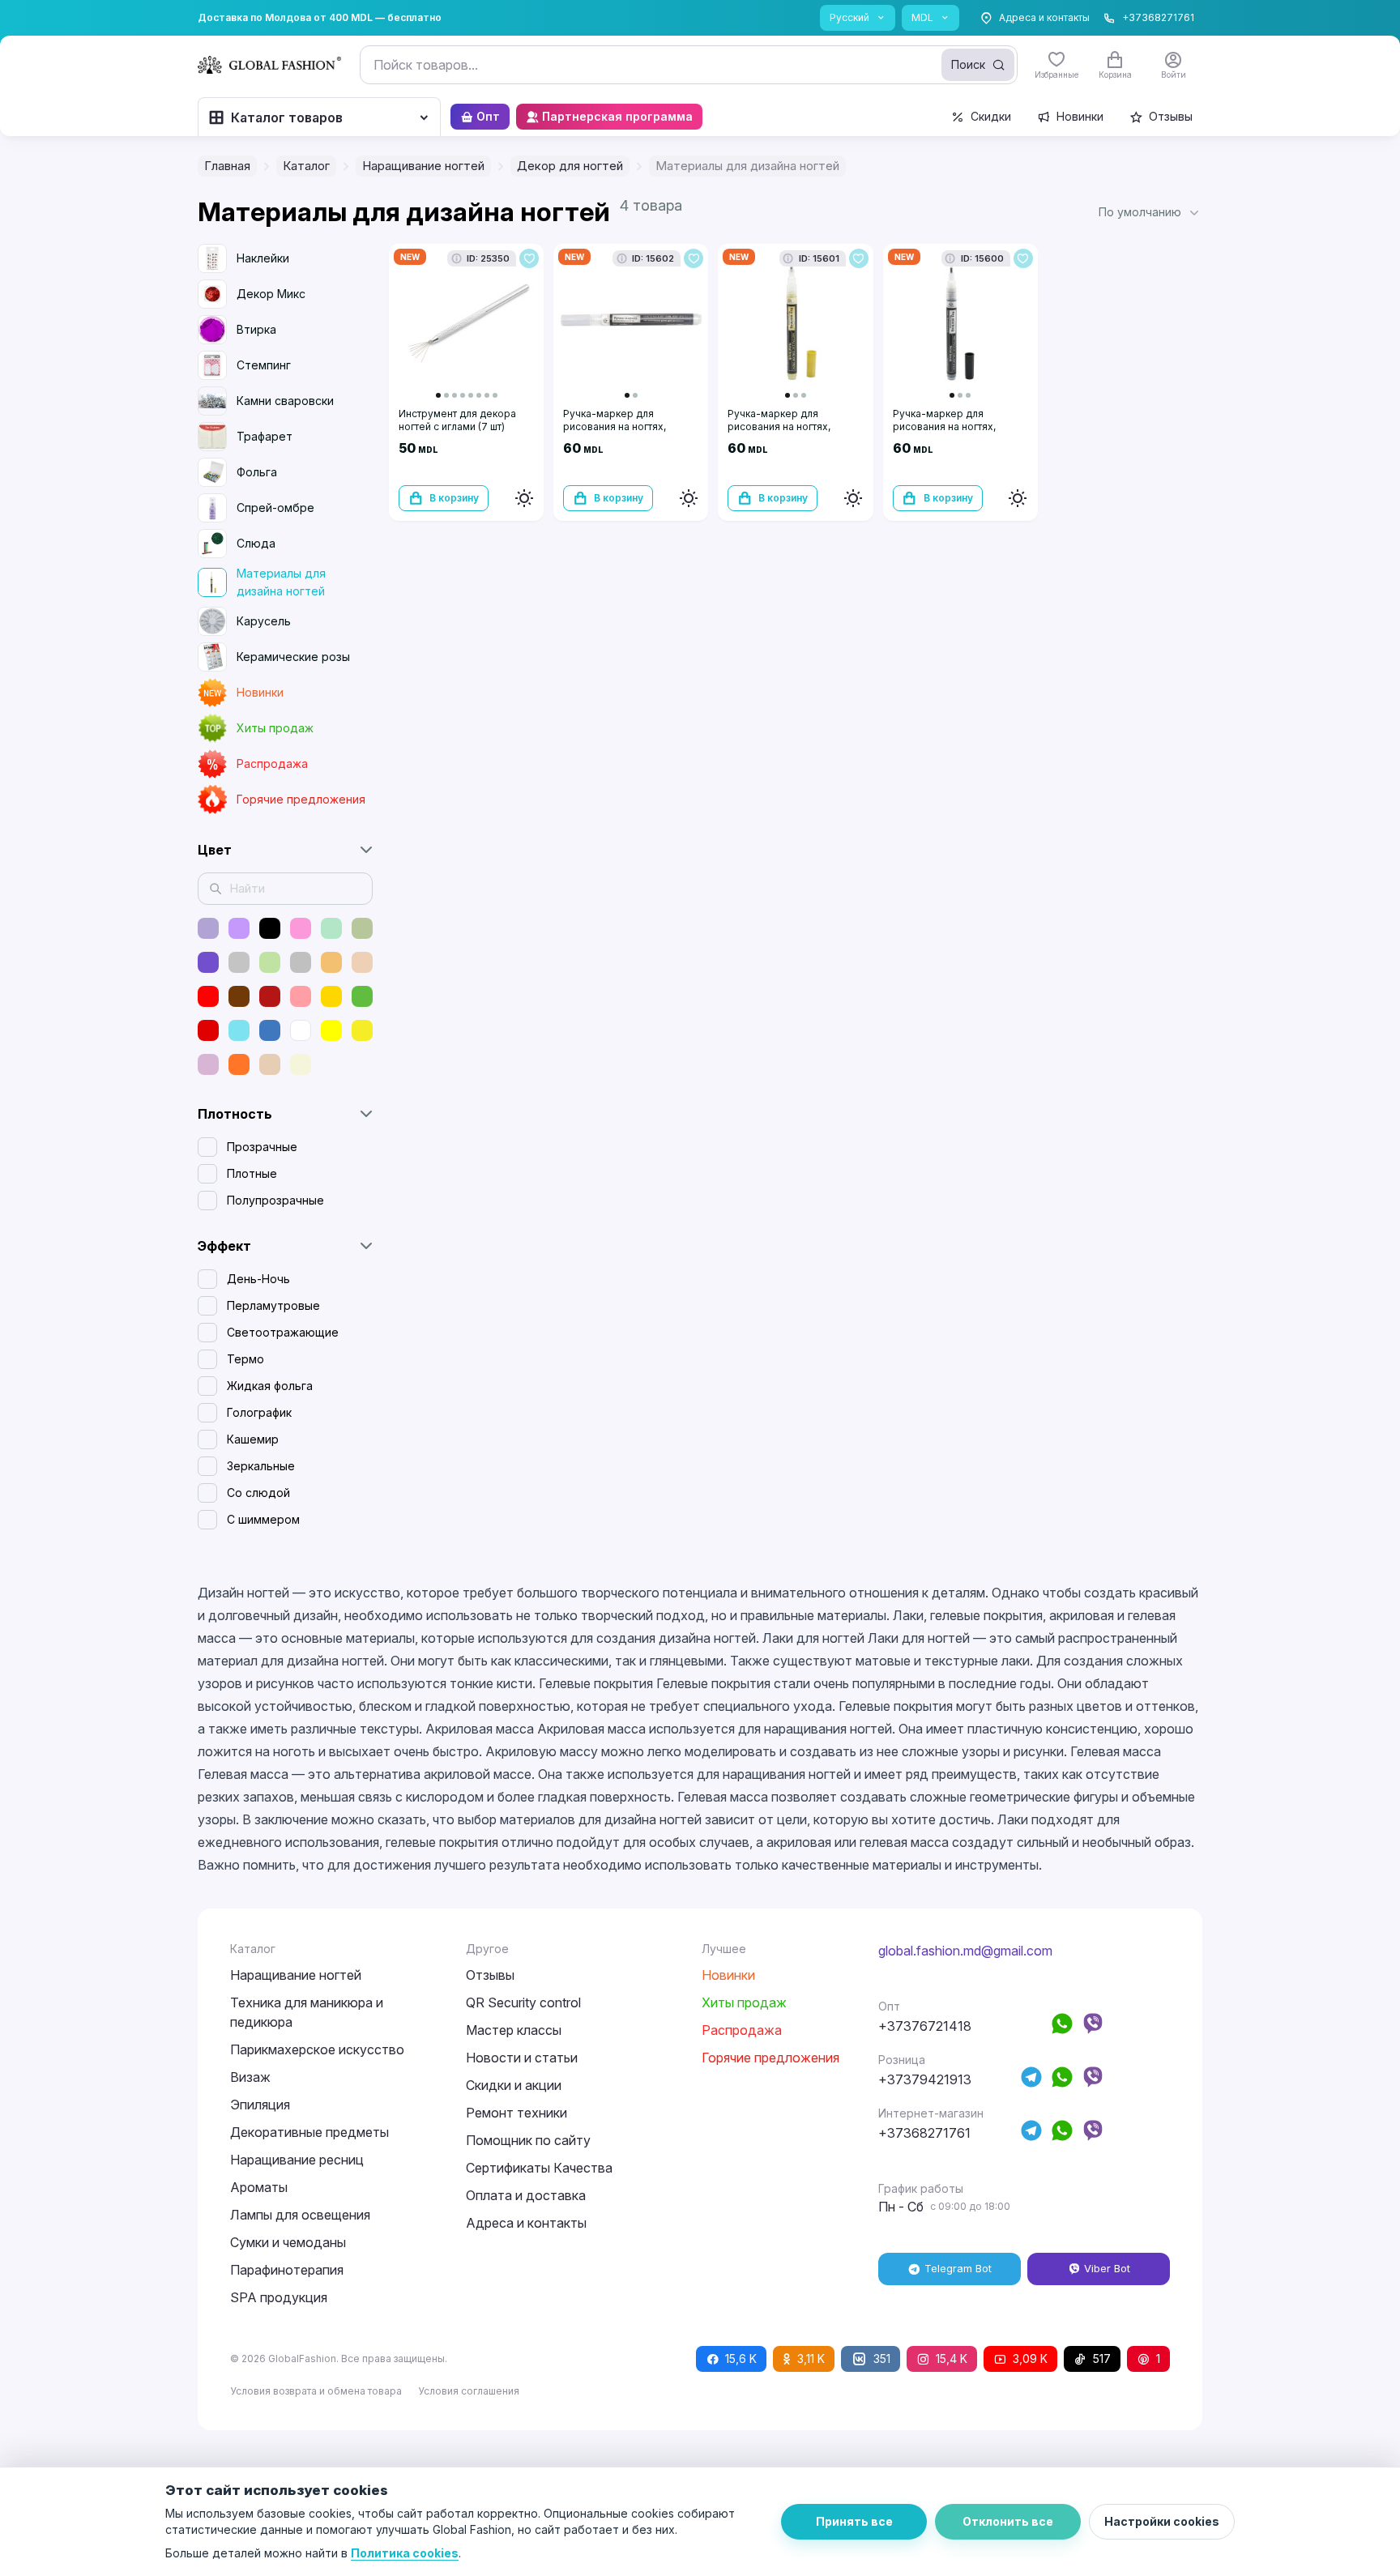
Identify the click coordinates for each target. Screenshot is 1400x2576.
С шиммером (263, 1519)
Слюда (256, 543)
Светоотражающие (283, 1332)
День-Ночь (258, 1279)
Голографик (259, 1412)
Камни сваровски (285, 401)
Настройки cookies (1162, 2521)
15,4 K (952, 2358)
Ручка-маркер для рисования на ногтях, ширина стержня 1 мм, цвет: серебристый (630, 433)
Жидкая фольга (270, 1386)
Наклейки (263, 258)
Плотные (252, 1173)
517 (1102, 2358)
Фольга (257, 472)
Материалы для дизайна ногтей (281, 582)
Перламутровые (273, 1305)
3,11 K (811, 2358)
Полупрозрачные (275, 1200)
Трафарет (265, 436)
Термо (245, 1359)
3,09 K (1030, 2358)
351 (882, 2358)
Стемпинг (264, 365)
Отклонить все (1008, 2521)
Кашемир (253, 1439)
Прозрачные (262, 1147)
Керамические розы (293, 657)
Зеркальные (261, 1466)
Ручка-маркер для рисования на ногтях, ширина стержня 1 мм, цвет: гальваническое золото (794, 433)
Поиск (968, 64)
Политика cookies (405, 2553)
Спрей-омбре (275, 508)
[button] (1150, 212)
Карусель (264, 621)
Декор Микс (271, 294)
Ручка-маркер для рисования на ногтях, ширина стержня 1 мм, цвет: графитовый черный (959, 433)
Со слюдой (258, 1493)
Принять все (854, 2521)
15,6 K (741, 2358)
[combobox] (689, 65)
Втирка (256, 329)
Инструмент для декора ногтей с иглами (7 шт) (457, 420)
